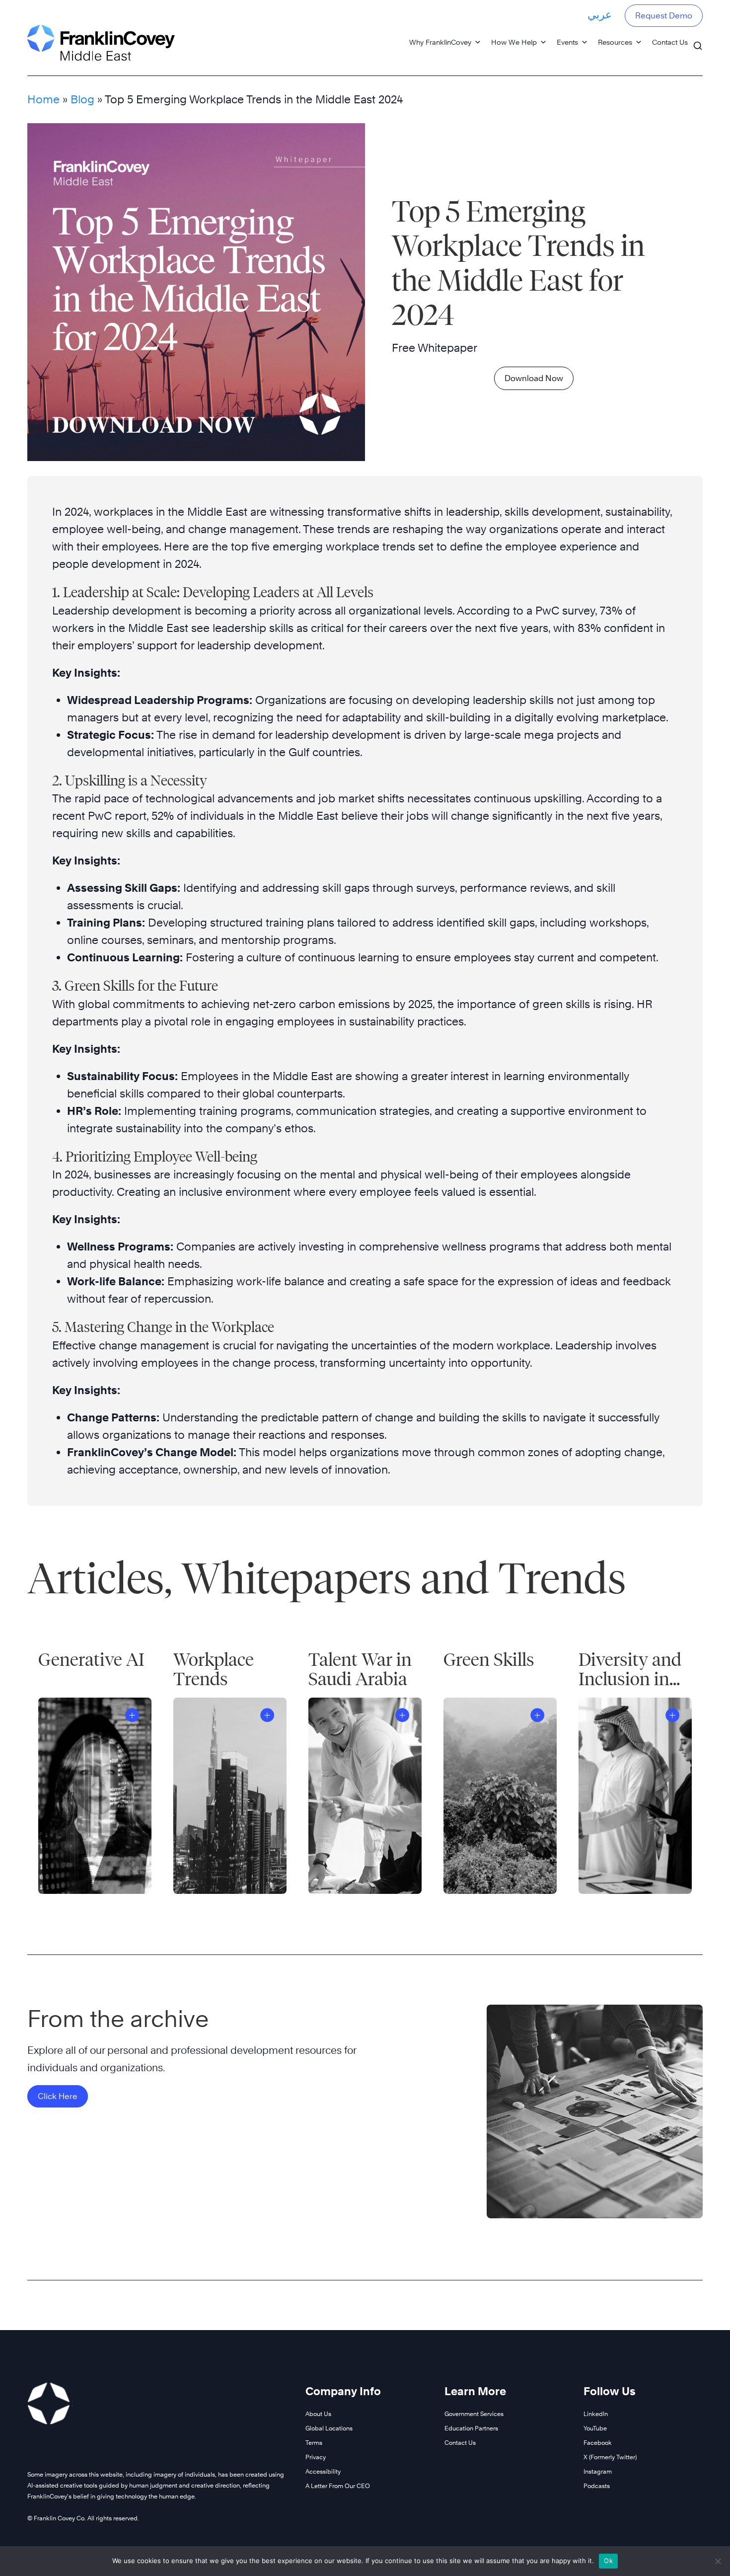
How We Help (514, 42)
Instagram (598, 2471)
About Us (318, 2414)
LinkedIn (596, 2414)
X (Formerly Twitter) (610, 2457)
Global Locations (329, 2428)
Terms (314, 2443)
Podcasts (597, 2486)
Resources (615, 42)
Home (43, 99)
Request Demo (664, 16)
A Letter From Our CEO (338, 2486)
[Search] (698, 41)
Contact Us (670, 42)
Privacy (316, 2457)
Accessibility (323, 2471)
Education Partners (471, 2428)
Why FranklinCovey (440, 42)
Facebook (598, 2443)
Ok (608, 2561)
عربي (600, 14)
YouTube (595, 2428)
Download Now (534, 378)
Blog (82, 99)
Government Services (474, 2414)
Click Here (58, 2096)
